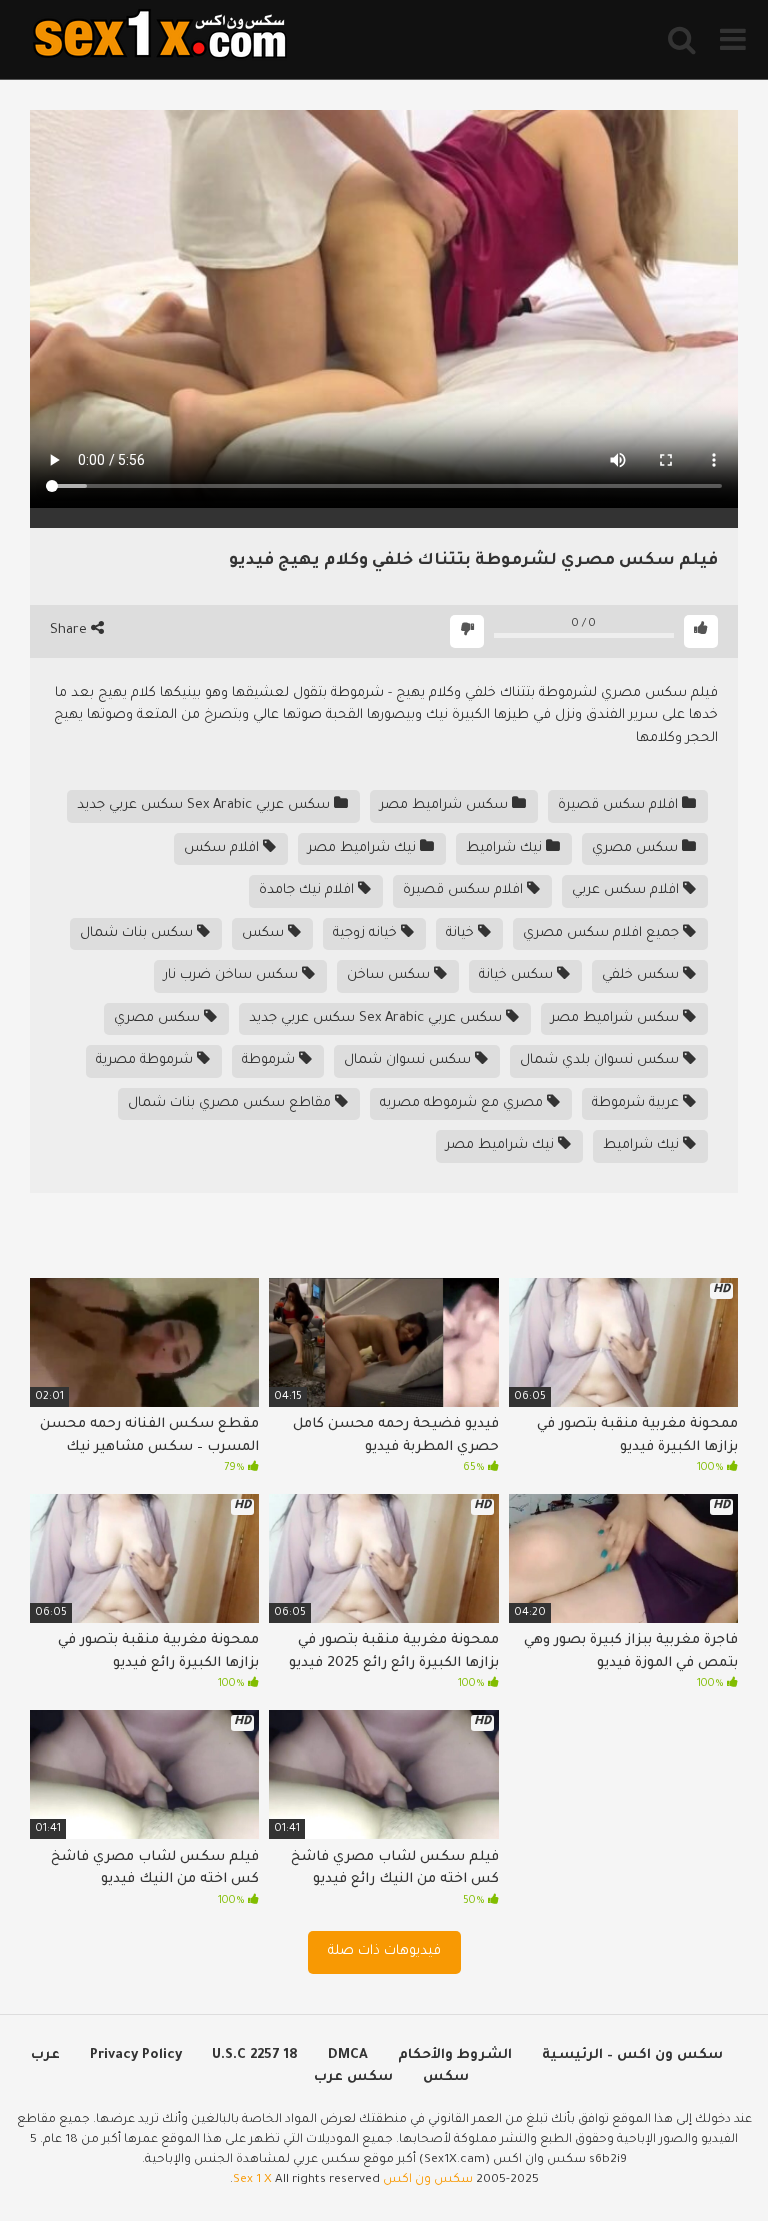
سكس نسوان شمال (409, 1060)
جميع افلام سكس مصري (603, 933)
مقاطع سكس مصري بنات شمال (231, 1103)
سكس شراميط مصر (446, 805)
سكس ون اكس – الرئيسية (632, 2055)
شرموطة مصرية (146, 1060)
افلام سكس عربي (627, 890)
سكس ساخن (390, 975)
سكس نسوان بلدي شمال (601, 1060)
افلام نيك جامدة (308, 890)
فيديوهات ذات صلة (384, 1951)
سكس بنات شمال (138, 933)
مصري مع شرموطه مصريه (463, 1103)
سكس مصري (637, 848)
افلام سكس (223, 848)
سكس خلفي (642, 975)
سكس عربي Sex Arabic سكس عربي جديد (205, 805)
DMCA (348, 2055)
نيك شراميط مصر (364, 848)
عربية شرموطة (637, 1103)
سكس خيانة (518, 975)
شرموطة (270, 1060)
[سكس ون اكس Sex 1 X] (160, 39)
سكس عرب (353, 2077)
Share (70, 630)
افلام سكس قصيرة (620, 805)
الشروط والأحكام (455, 2055)
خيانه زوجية (367, 933)
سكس (265, 933)
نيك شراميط (506, 848)
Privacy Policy (136, 2055)
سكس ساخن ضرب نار (233, 975)
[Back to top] (700, 2160)
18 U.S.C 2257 (255, 2055)
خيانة (462, 933)
